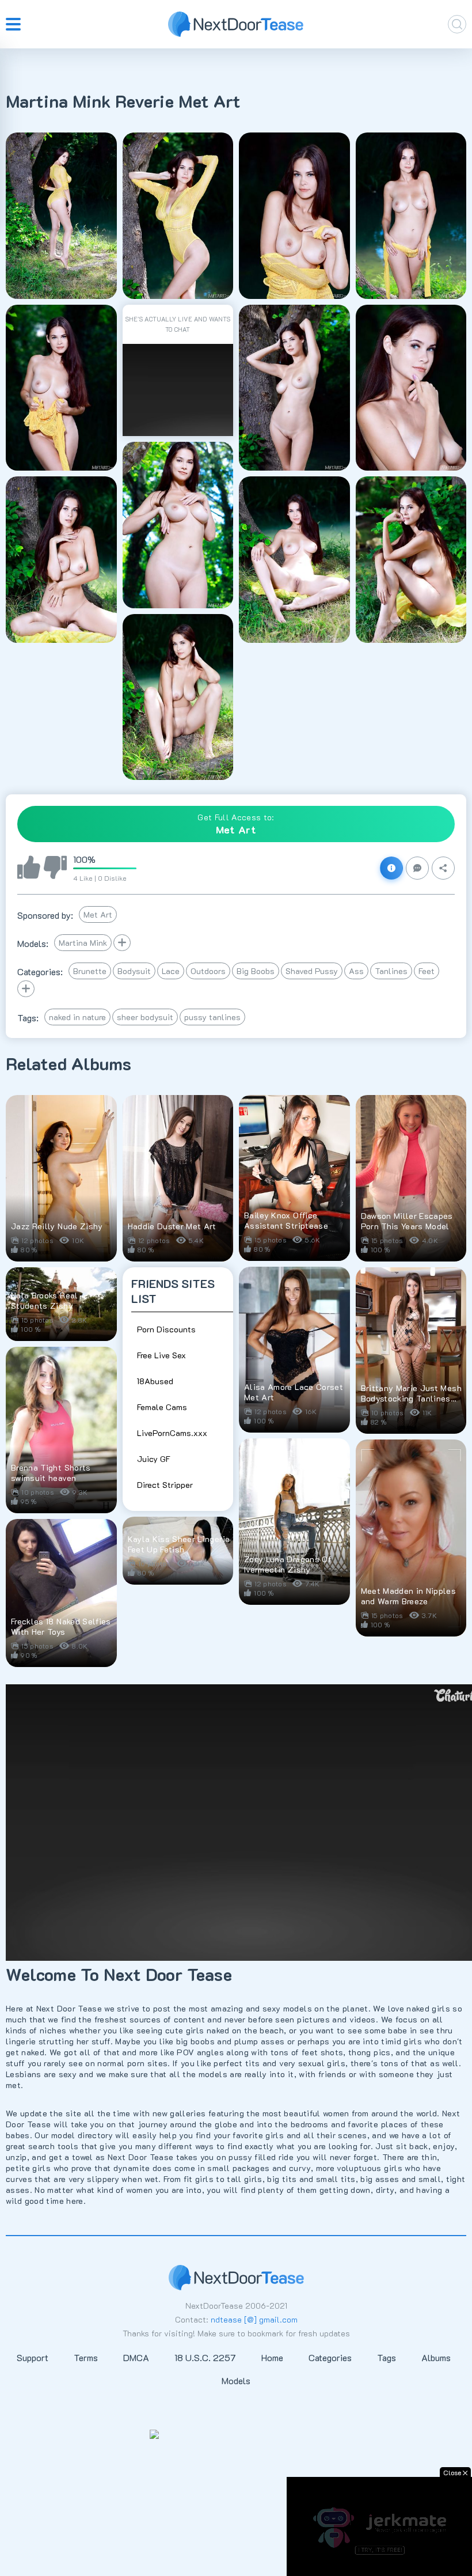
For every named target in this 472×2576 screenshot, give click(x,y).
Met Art (98, 914)
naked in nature (77, 1017)
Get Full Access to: (236, 824)
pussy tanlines (212, 1017)
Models (236, 2380)
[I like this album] (29, 868)
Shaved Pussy (312, 971)
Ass (356, 971)
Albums (436, 2357)
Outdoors (208, 971)
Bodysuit (134, 971)
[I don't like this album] (55, 868)
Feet (427, 971)
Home (272, 2357)
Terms (86, 2357)
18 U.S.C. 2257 (205, 2357)
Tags (387, 2357)
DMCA (136, 2357)
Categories (330, 2357)
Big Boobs (256, 971)
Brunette (90, 971)
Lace (171, 971)
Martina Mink (83, 943)
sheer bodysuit (145, 1017)
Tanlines (391, 971)
